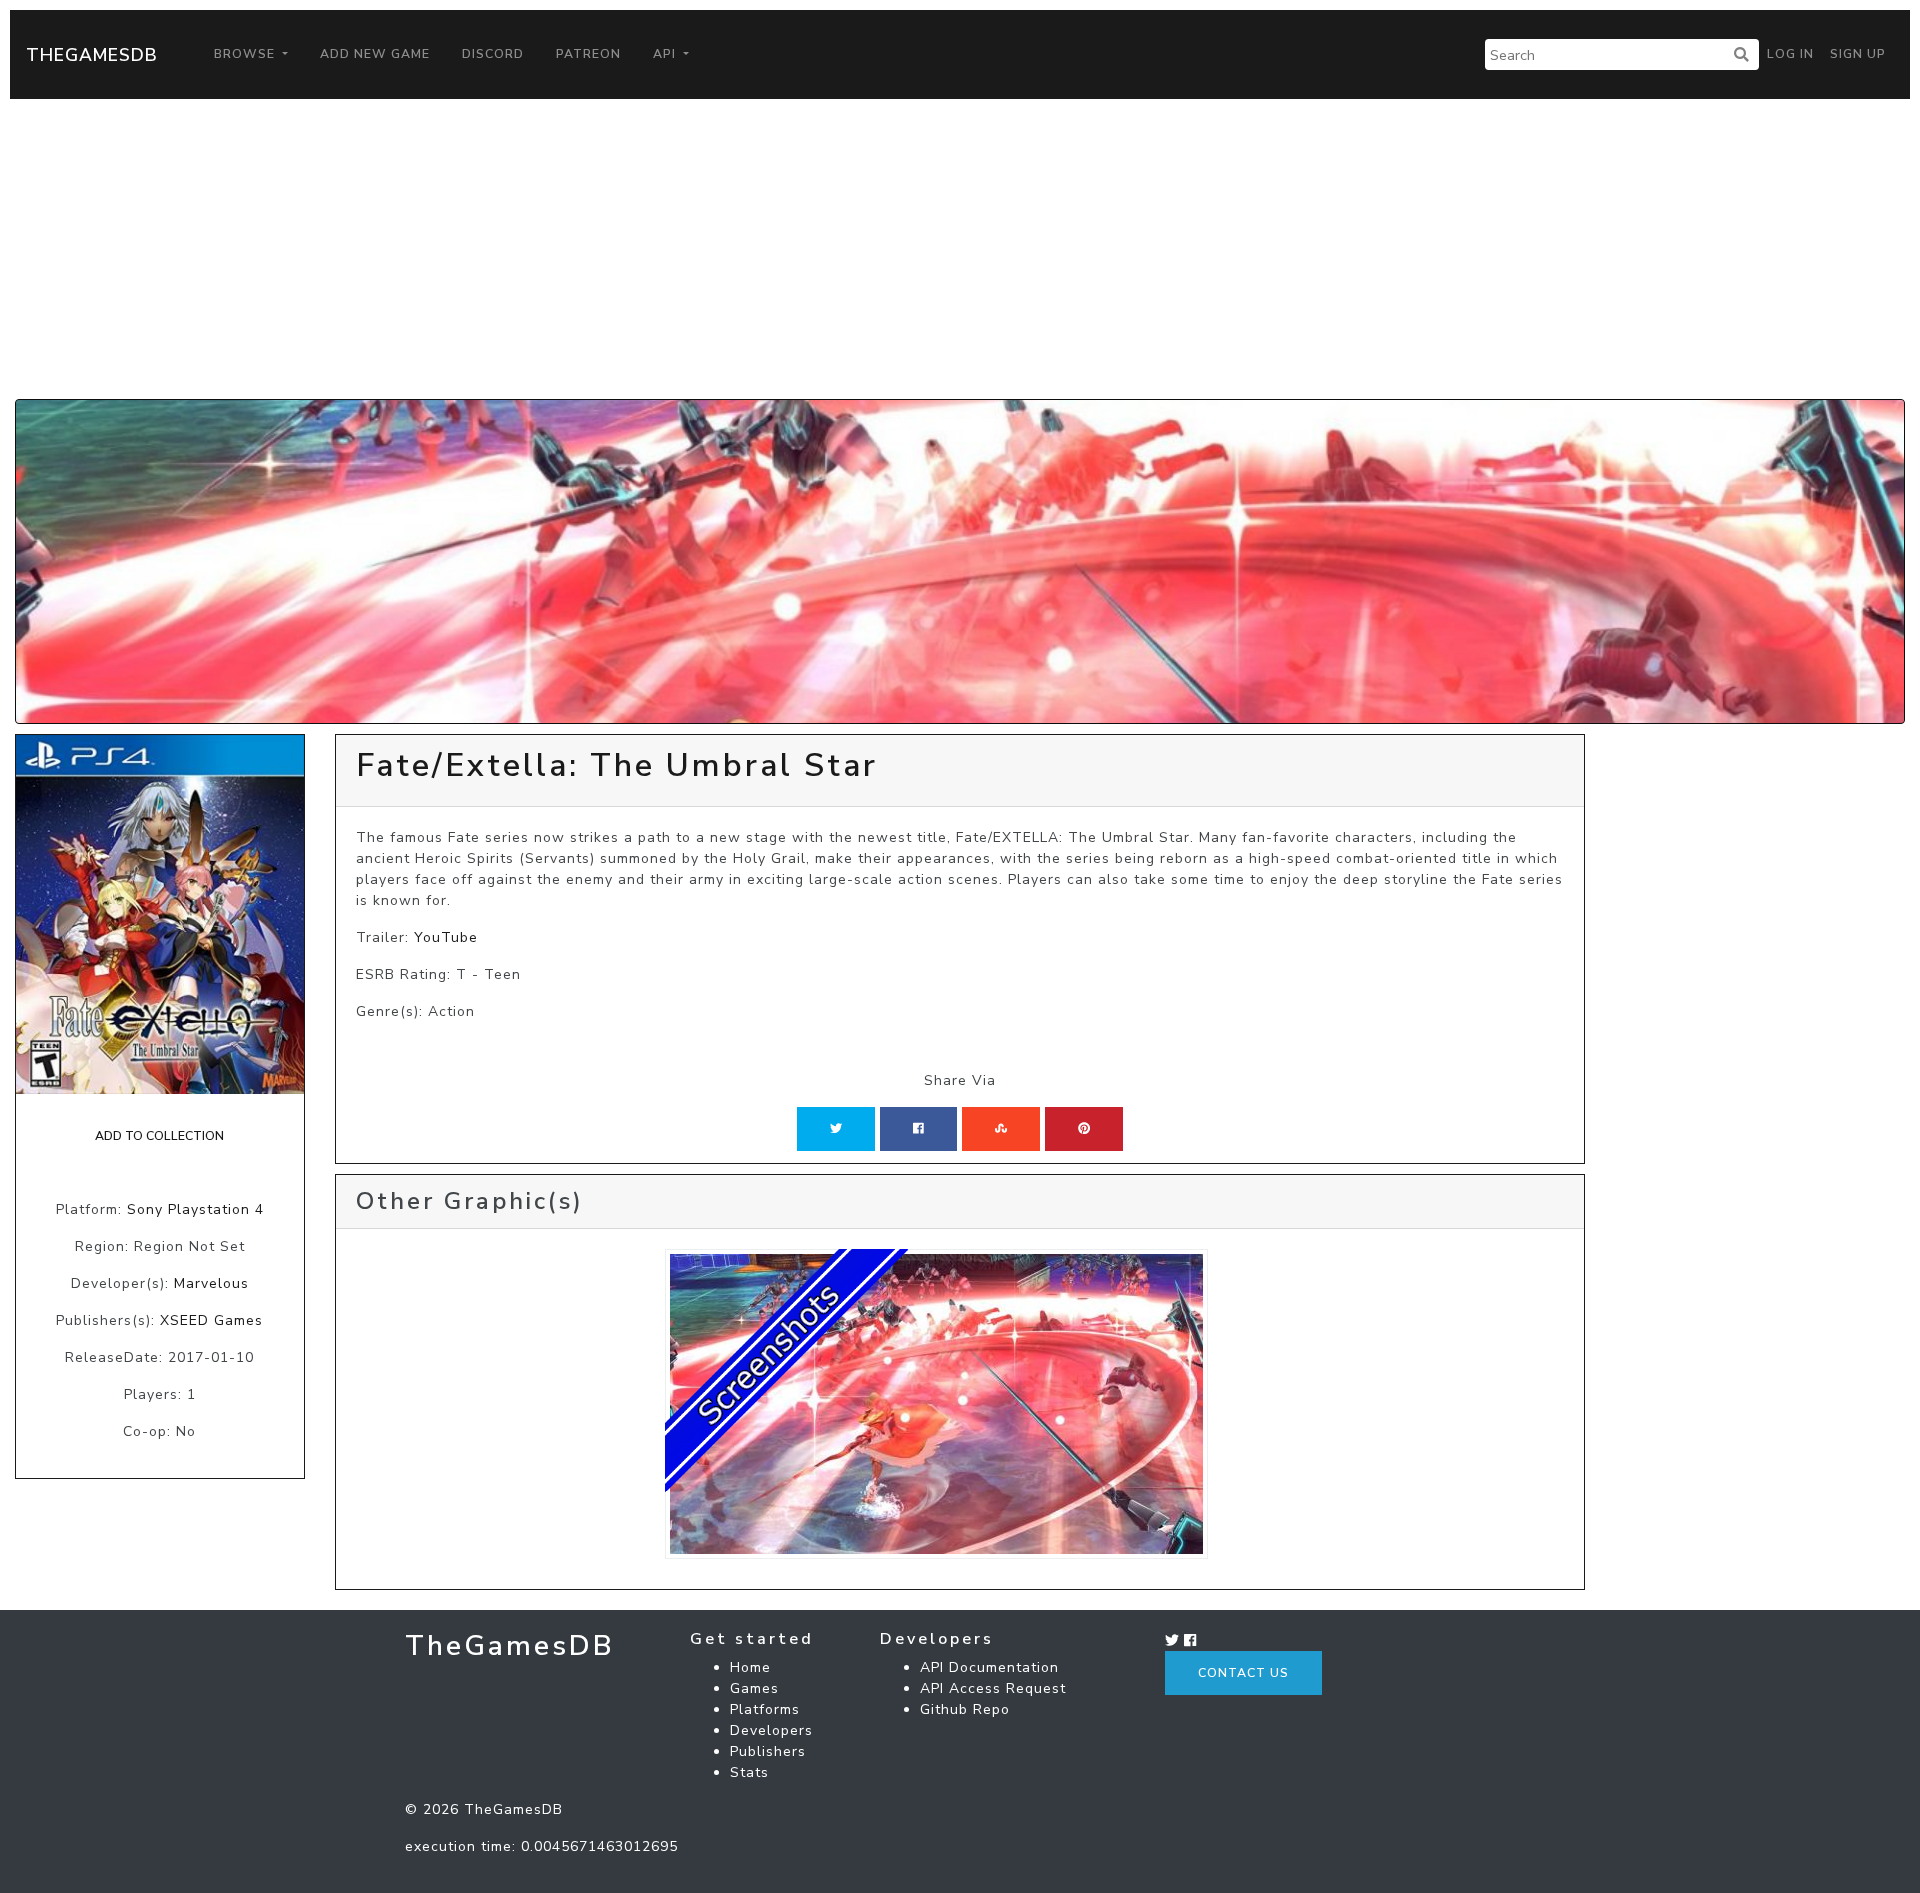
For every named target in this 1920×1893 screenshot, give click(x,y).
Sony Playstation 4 (195, 1209)
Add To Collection (159, 1136)
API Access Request (993, 1688)
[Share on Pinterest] (1084, 1129)
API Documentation (989, 1667)
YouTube (446, 937)
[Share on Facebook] (918, 1129)
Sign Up (1858, 54)
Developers (771, 1730)
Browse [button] (246, 54)
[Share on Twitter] (836, 1129)
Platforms (765, 1709)
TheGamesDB (92, 55)
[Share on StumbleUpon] (1001, 1129)
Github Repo (965, 1709)
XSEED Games (211, 1320)
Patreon (588, 54)
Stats (749, 1772)
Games (754, 1688)
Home (750, 1667)
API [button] (666, 54)
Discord (493, 54)
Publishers (768, 1751)
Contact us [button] (1243, 1673)
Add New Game (375, 54)
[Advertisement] (960, 249)
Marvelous (211, 1283)
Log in (1790, 54)
